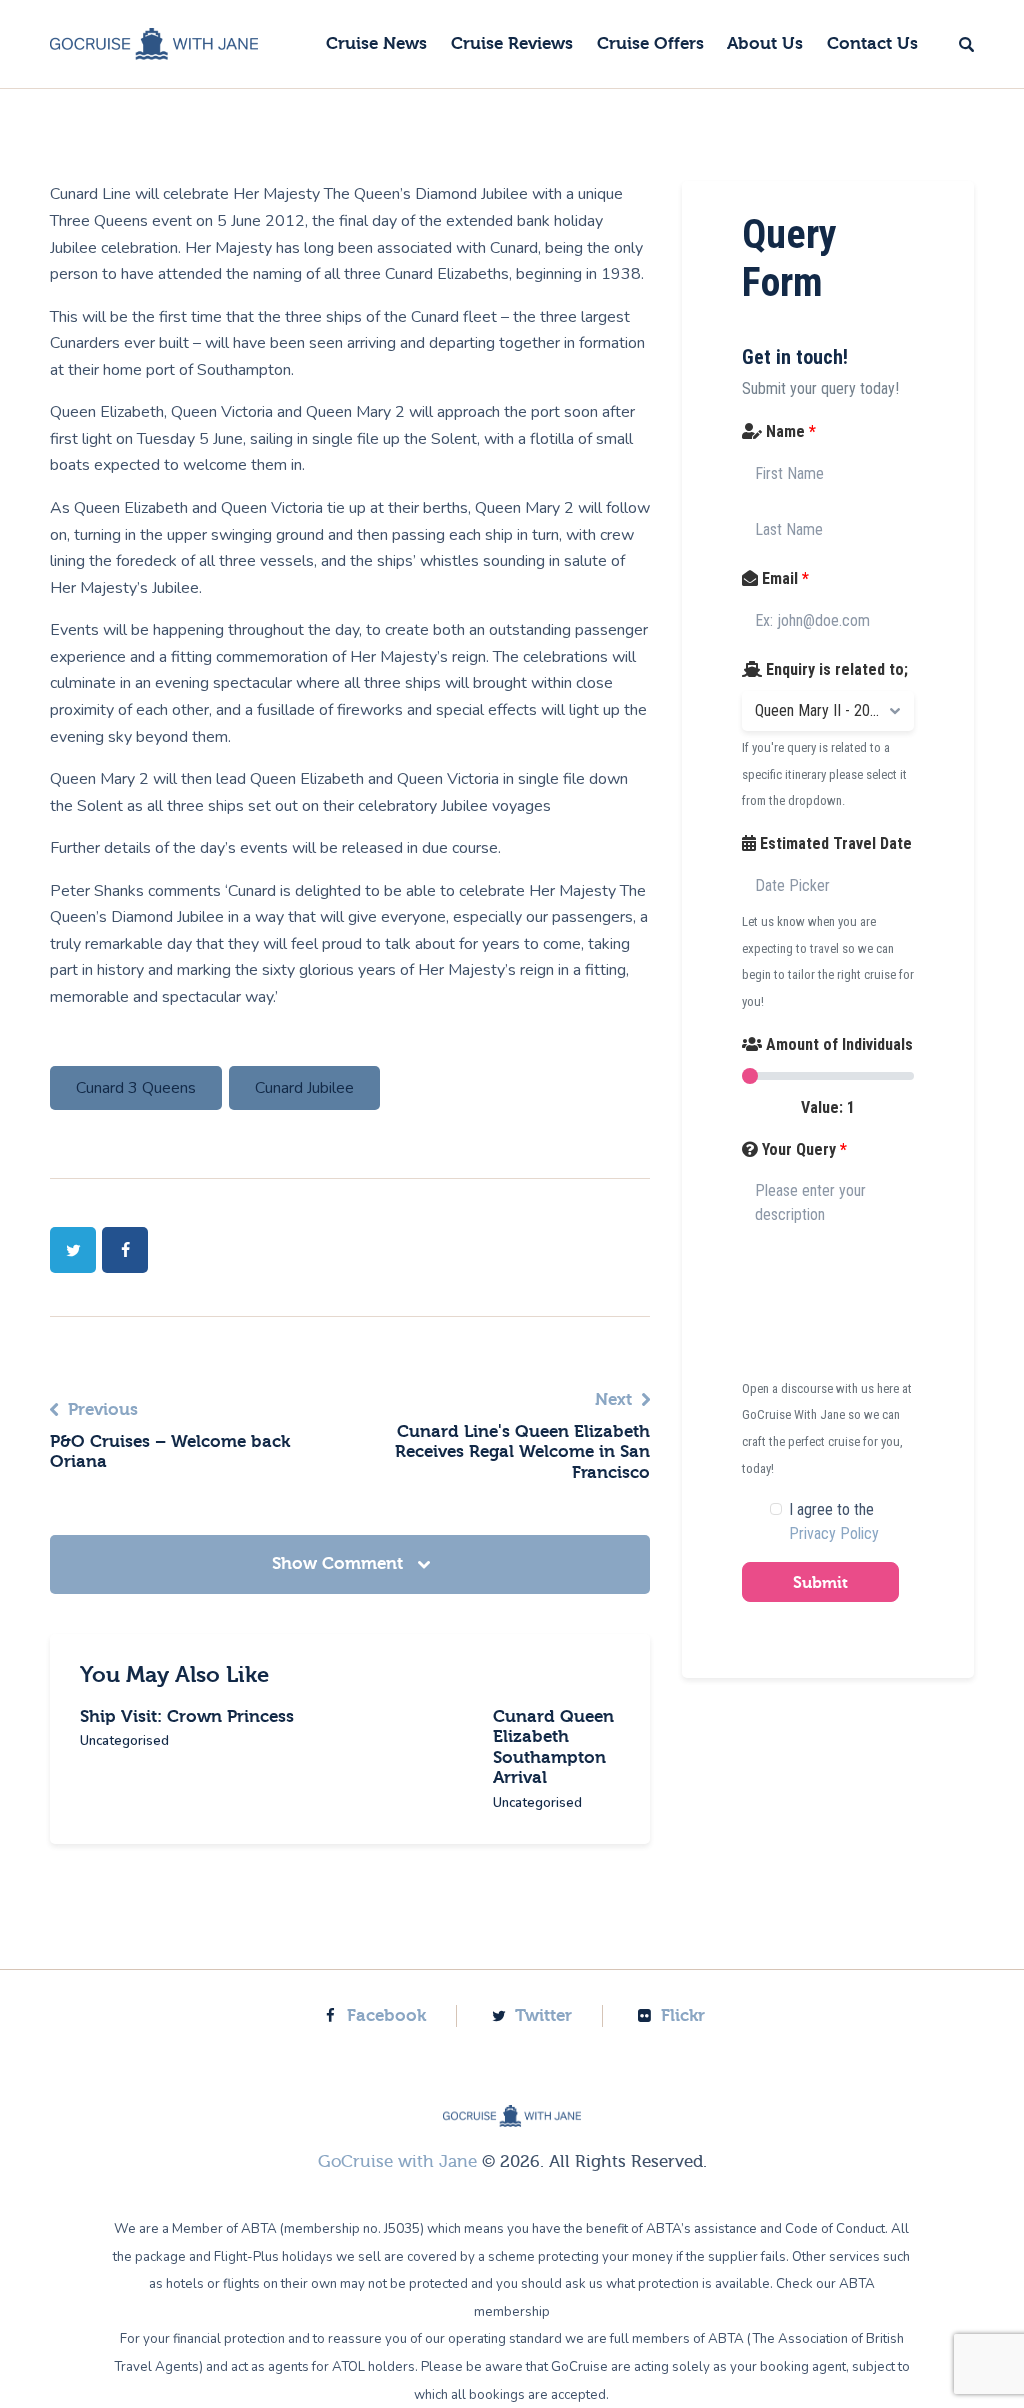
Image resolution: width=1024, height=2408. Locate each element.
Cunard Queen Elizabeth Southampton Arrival (553, 1747)
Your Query (802, 1149)
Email (783, 578)
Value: (828, 1107)
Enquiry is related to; (835, 669)
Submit (820, 1583)
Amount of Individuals (837, 1044)
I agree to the (834, 1521)
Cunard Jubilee (304, 1088)
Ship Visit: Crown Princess (187, 1716)
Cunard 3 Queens (136, 1088)
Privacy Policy (834, 1533)
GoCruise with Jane (397, 2161)
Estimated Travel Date (834, 843)
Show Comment (340, 1563)
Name (789, 431)
